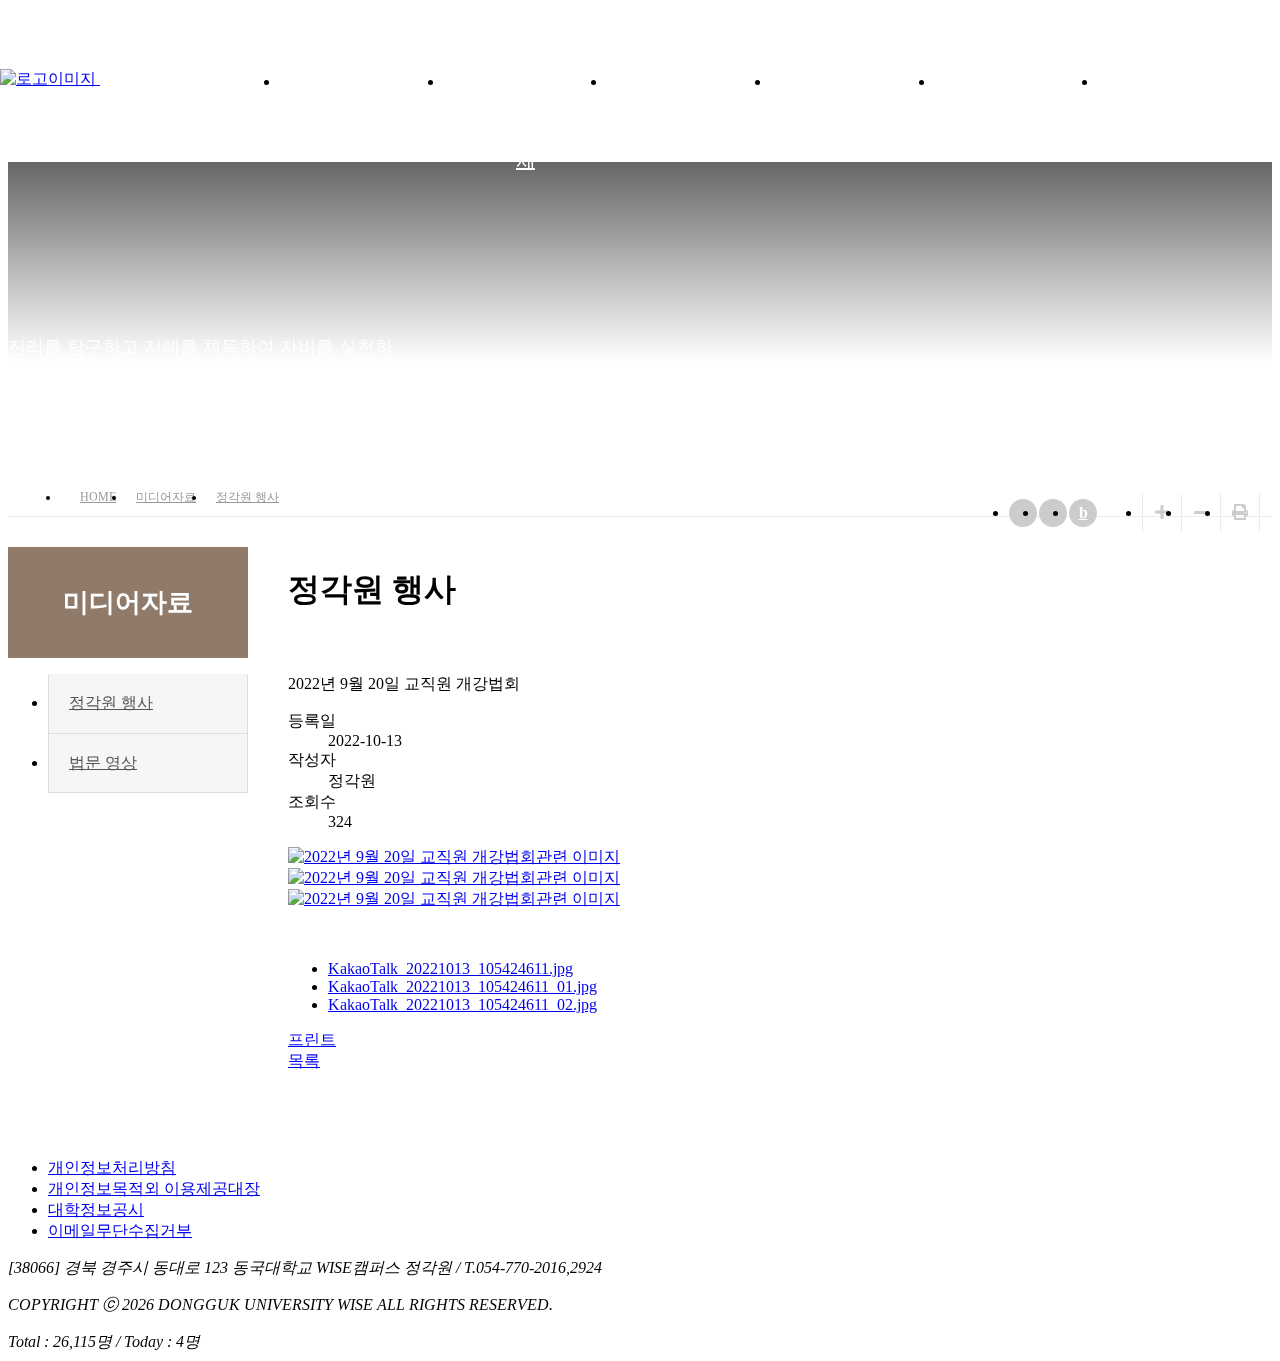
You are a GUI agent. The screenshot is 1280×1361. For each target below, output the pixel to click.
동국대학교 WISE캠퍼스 (1220, 20)
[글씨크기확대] (1162, 512)
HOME (98, 497)
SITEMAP (1260, 20)
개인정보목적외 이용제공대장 (154, 1188)
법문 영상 (103, 762)
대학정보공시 (96, 1209)
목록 (304, 1060)
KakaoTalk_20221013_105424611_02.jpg (462, 1004)
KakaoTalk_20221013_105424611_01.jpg (462, 986)
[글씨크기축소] (1201, 512)
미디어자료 (1016, 80)
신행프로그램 (853, 80)
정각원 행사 (247, 497)
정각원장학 (689, 80)
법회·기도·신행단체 (525, 120)
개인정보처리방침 (112, 1167)
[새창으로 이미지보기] (454, 856)
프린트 (312, 1039)
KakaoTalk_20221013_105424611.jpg (450, 968)
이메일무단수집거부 (120, 1230)
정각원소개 (361, 80)
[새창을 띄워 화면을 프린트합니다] (1240, 512)
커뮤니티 (1179, 80)
